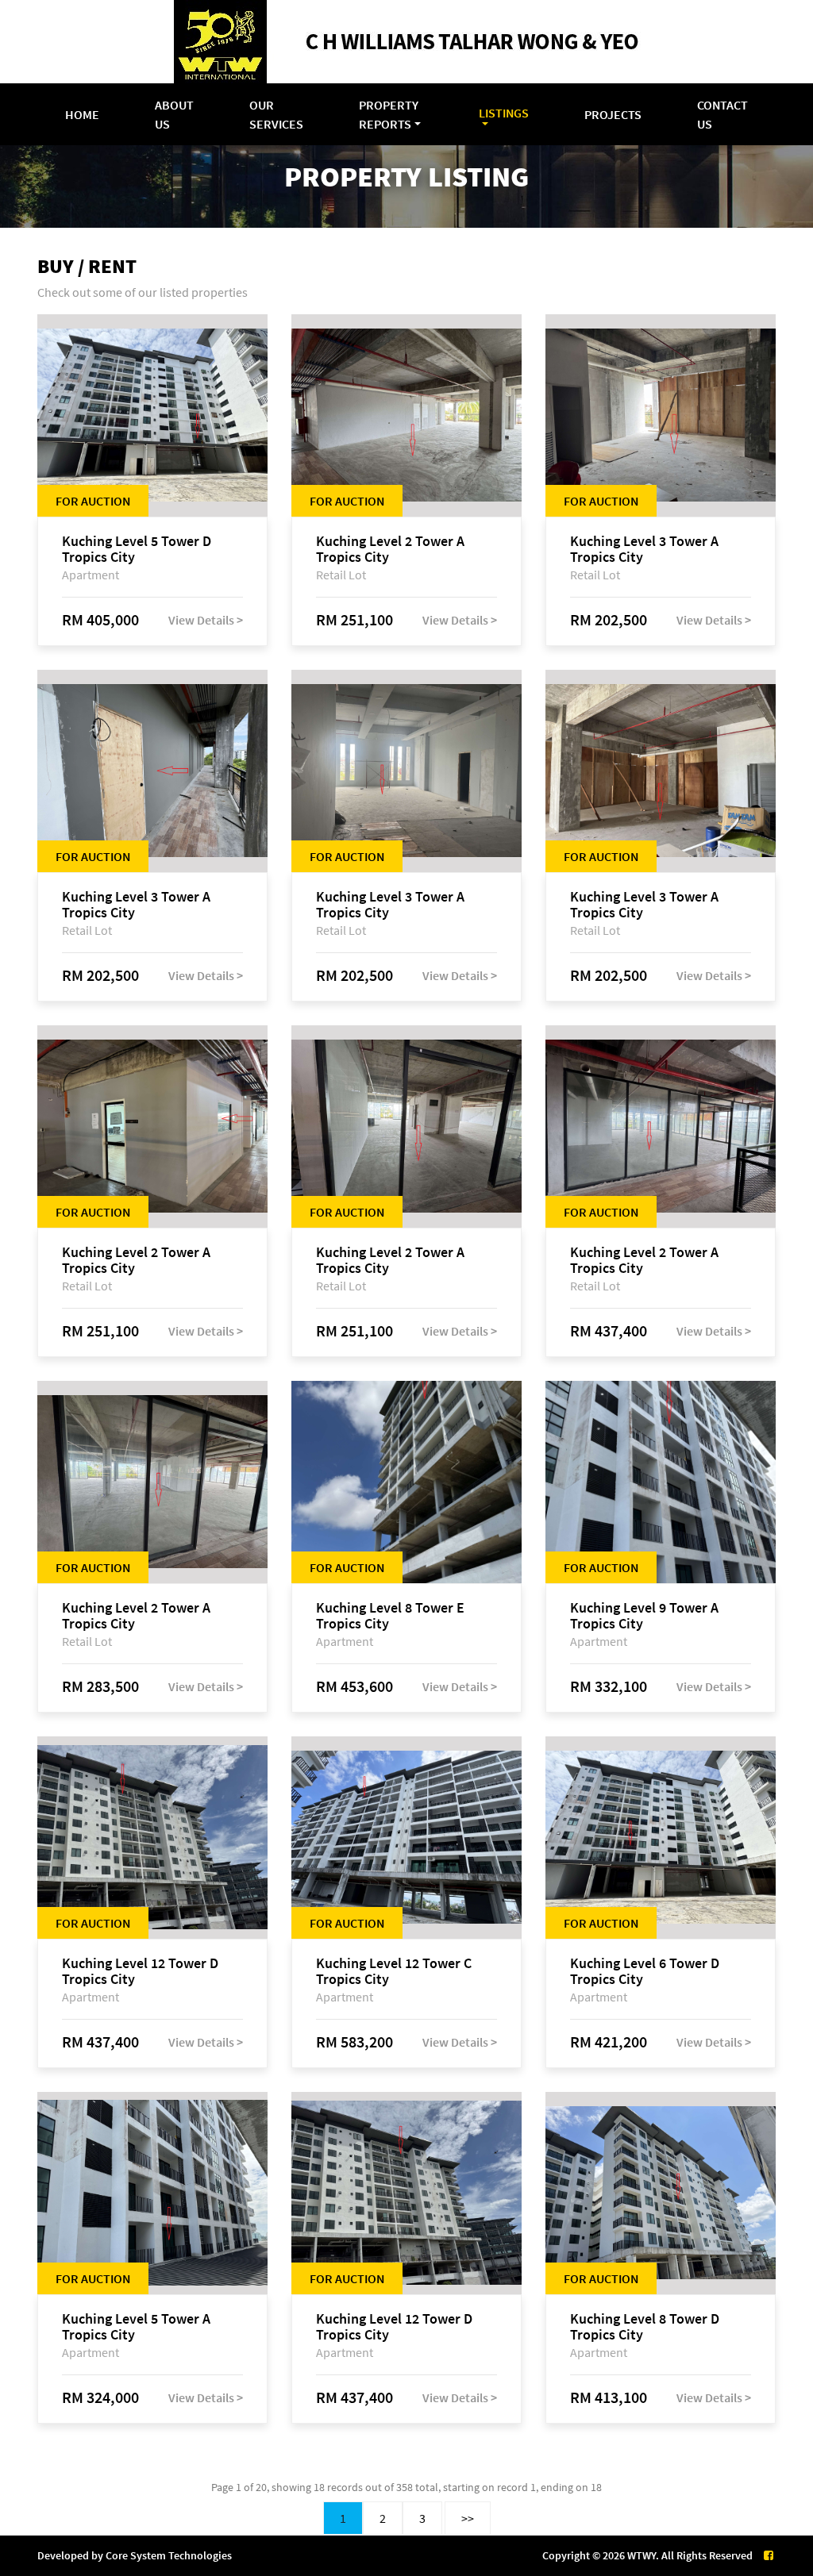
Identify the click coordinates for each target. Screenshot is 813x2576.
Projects (613, 114)
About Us (174, 114)
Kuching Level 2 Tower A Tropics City (390, 549)
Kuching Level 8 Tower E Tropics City (390, 1616)
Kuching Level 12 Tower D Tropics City (140, 1971)
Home (82, 114)
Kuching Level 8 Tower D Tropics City (645, 2327)
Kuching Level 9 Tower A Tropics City (644, 1616)
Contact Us (722, 114)
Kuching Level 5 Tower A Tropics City (136, 2327)
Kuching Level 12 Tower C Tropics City (394, 1971)
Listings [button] (504, 113)
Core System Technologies (169, 2555)
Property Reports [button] (389, 114)
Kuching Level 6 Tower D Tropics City (645, 1971)
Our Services (276, 114)
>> (468, 2518)
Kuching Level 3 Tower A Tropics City (644, 549)
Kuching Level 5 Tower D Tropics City (137, 549)
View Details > (206, 620)
